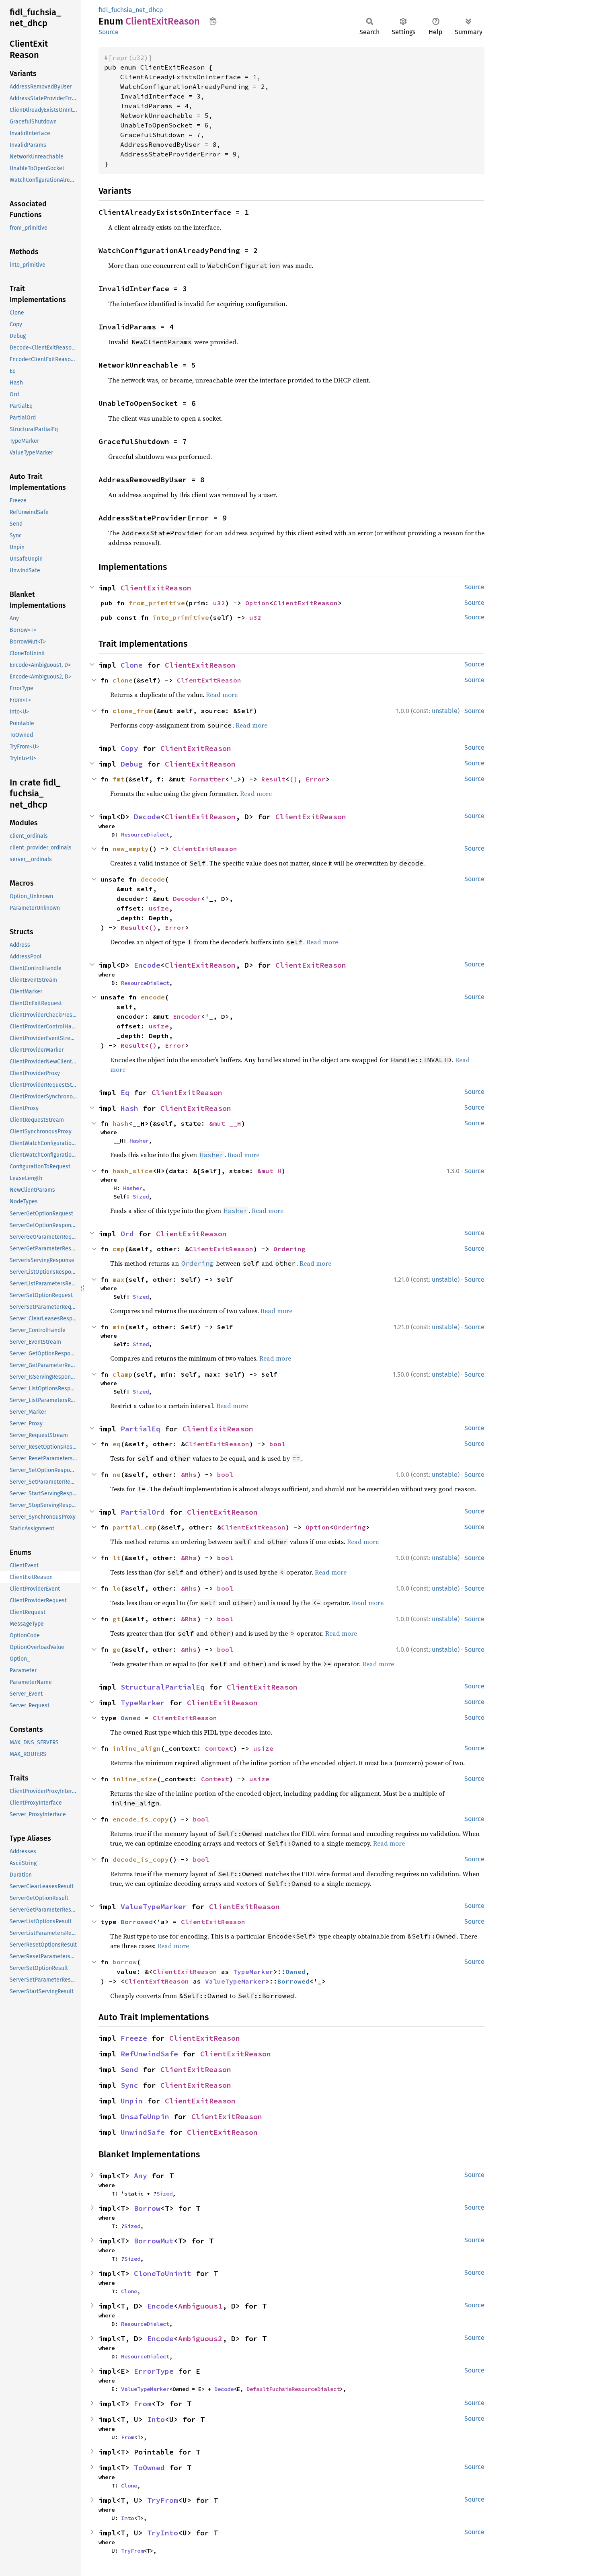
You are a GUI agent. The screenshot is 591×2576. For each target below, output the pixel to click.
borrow (125, 1962)
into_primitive (181, 617)
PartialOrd (143, 1512)
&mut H (269, 1171)
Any (141, 2176)
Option (257, 603)
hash (121, 1123)
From (143, 2404)
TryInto (163, 2533)
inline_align (137, 1748)
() (293, 779)
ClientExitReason (156, 588)
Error (316, 779)
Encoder (187, 1016)
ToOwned (149, 2468)
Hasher (139, 1141)
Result (273, 779)
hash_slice (133, 1171)
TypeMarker (143, 1703)
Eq (125, 1093)
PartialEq (141, 1429)
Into (156, 2419)
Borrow (147, 2208)
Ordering (289, 1249)
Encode (147, 965)
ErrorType (154, 2371)
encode (153, 997)
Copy (129, 748)
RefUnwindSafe (149, 2054)
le (117, 1588)
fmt (119, 779)
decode (153, 879)
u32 (219, 603)
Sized (141, 1197)
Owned (131, 1718)
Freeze (134, 2038)
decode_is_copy (141, 1859)
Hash (129, 1108)
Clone (132, 665)
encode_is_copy (141, 1819)
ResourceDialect (145, 835)
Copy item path (213, 21)
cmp (119, 1249)
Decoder (187, 898)
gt (117, 1619)
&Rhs (189, 1474)
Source (109, 32)
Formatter (207, 779)
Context (219, 1748)
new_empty (131, 849)
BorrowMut (154, 2241)
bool (277, 1444)
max (119, 1279)
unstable (445, 711)
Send (129, 2069)
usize (159, 908)
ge (117, 1649)
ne (117, 1474)
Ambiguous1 (200, 2306)
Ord (127, 1234)
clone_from (133, 711)
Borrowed (137, 1922)
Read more (222, 695)
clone (123, 680)
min (119, 1327)
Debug (132, 764)
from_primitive (157, 603)
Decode (147, 817)
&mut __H (225, 1123)
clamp (123, 1374)
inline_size (135, 1779)
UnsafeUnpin (145, 2117)
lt (117, 1558)
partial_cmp (135, 1527)
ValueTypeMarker (154, 1907)
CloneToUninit (163, 2273)
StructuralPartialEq (163, 1687)
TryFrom (163, 2500)
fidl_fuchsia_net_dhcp (131, 10)
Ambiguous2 (200, 2339)
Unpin (132, 2101)
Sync (129, 2085)
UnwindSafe (143, 2132)
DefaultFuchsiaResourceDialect (293, 2389)
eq (117, 1444)
